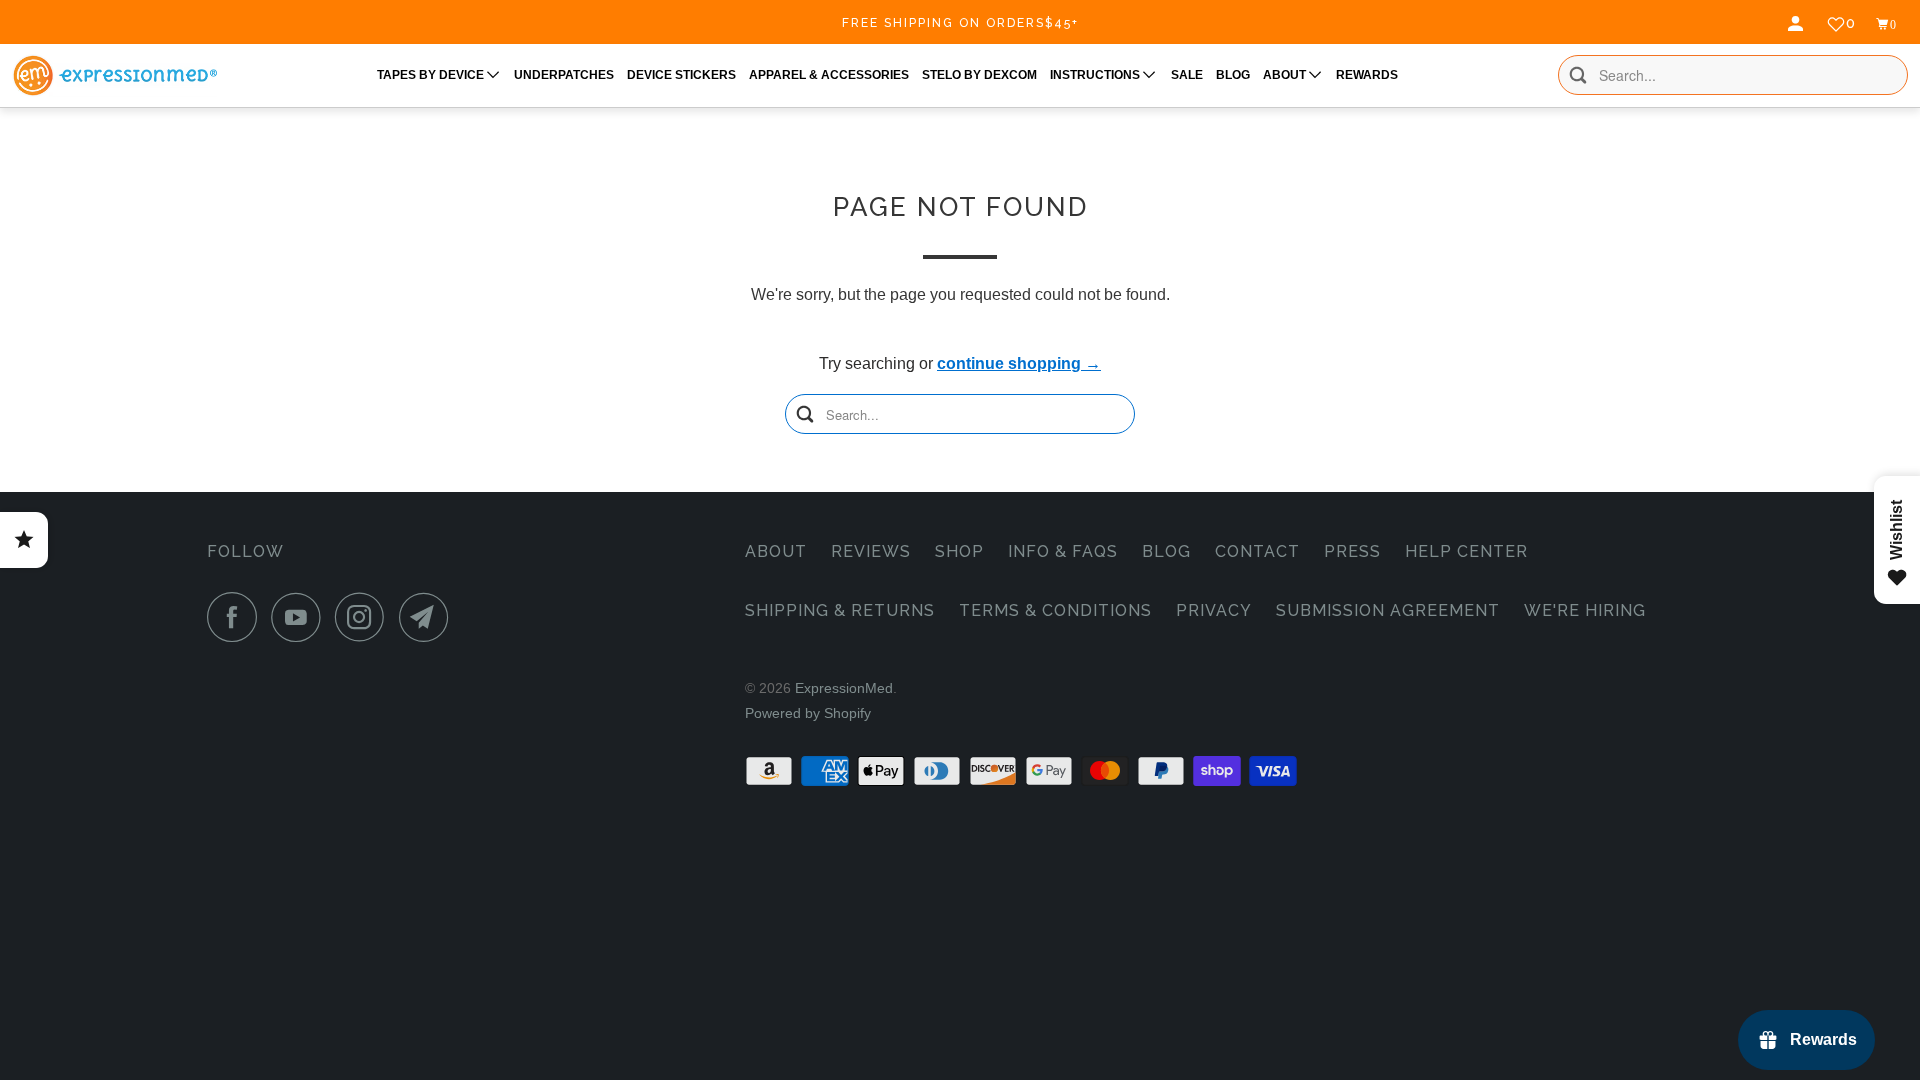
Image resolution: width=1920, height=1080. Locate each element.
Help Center (1466, 551)
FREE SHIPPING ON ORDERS (960, 23)
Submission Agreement (1388, 610)
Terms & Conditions (1055, 610)
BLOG (1233, 75)
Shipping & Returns (840, 610)
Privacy (1214, 610)
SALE (1187, 75)
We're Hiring (1585, 610)
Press (1352, 551)
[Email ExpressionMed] (429, 617)
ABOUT (1286, 75)
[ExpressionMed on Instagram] (365, 617)
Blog (1166, 551)
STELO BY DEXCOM (979, 75)
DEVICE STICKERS (681, 75)
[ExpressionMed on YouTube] (301, 617)
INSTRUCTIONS (1096, 75)
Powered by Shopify (808, 713)
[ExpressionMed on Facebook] (237, 617)
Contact (1257, 551)
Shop (959, 551)
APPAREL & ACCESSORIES (829, 75)
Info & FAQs (1063, 551)
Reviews (871, 551)
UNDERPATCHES (564, 75)
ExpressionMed (844, 688)
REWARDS (1367, 75)
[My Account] (1798, 24)
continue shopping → (1019, 363)
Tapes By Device (432, 75)
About (776, 551)
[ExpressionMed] (114, 75)
